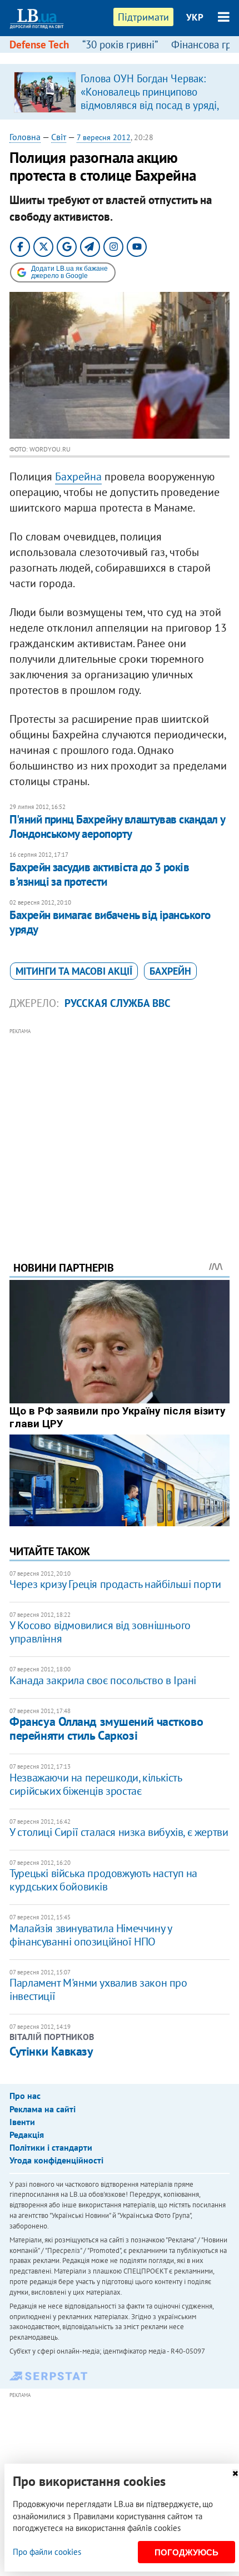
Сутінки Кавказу (51, 2051)
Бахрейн (170, 971)
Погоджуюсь (186, 2552)
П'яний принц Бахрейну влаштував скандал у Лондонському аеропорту (117, 827)
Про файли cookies (47, 2552)
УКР (195, 17)
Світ (59, 137)
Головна (25, 137)
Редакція (27, 2135)
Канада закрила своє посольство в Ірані (103, 1680)
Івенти (22, 2122)
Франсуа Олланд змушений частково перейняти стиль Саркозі (106, 1728)
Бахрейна (78, 477)
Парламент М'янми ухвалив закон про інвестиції (98, 1989)
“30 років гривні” (120, 44)
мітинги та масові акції (74, 971)
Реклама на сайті (43, 2109)
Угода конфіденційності (56, 2160)
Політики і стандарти (51, 2147)
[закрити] (235, 2473)
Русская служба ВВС (118, 1003)
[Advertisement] (120, 1129)
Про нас (25, 2096)
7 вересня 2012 (104, 137)
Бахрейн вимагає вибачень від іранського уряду (110, 922)
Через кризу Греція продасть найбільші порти (115, 1584)
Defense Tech (39, 44)
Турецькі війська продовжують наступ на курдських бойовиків (103, 1880)
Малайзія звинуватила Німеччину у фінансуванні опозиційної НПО (90, 1935)
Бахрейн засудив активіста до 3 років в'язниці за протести (99, 874)
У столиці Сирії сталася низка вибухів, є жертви (119, 1832)
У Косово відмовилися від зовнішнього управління (100, 1632)
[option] (120, 92)
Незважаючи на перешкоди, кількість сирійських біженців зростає (95, 1784)
